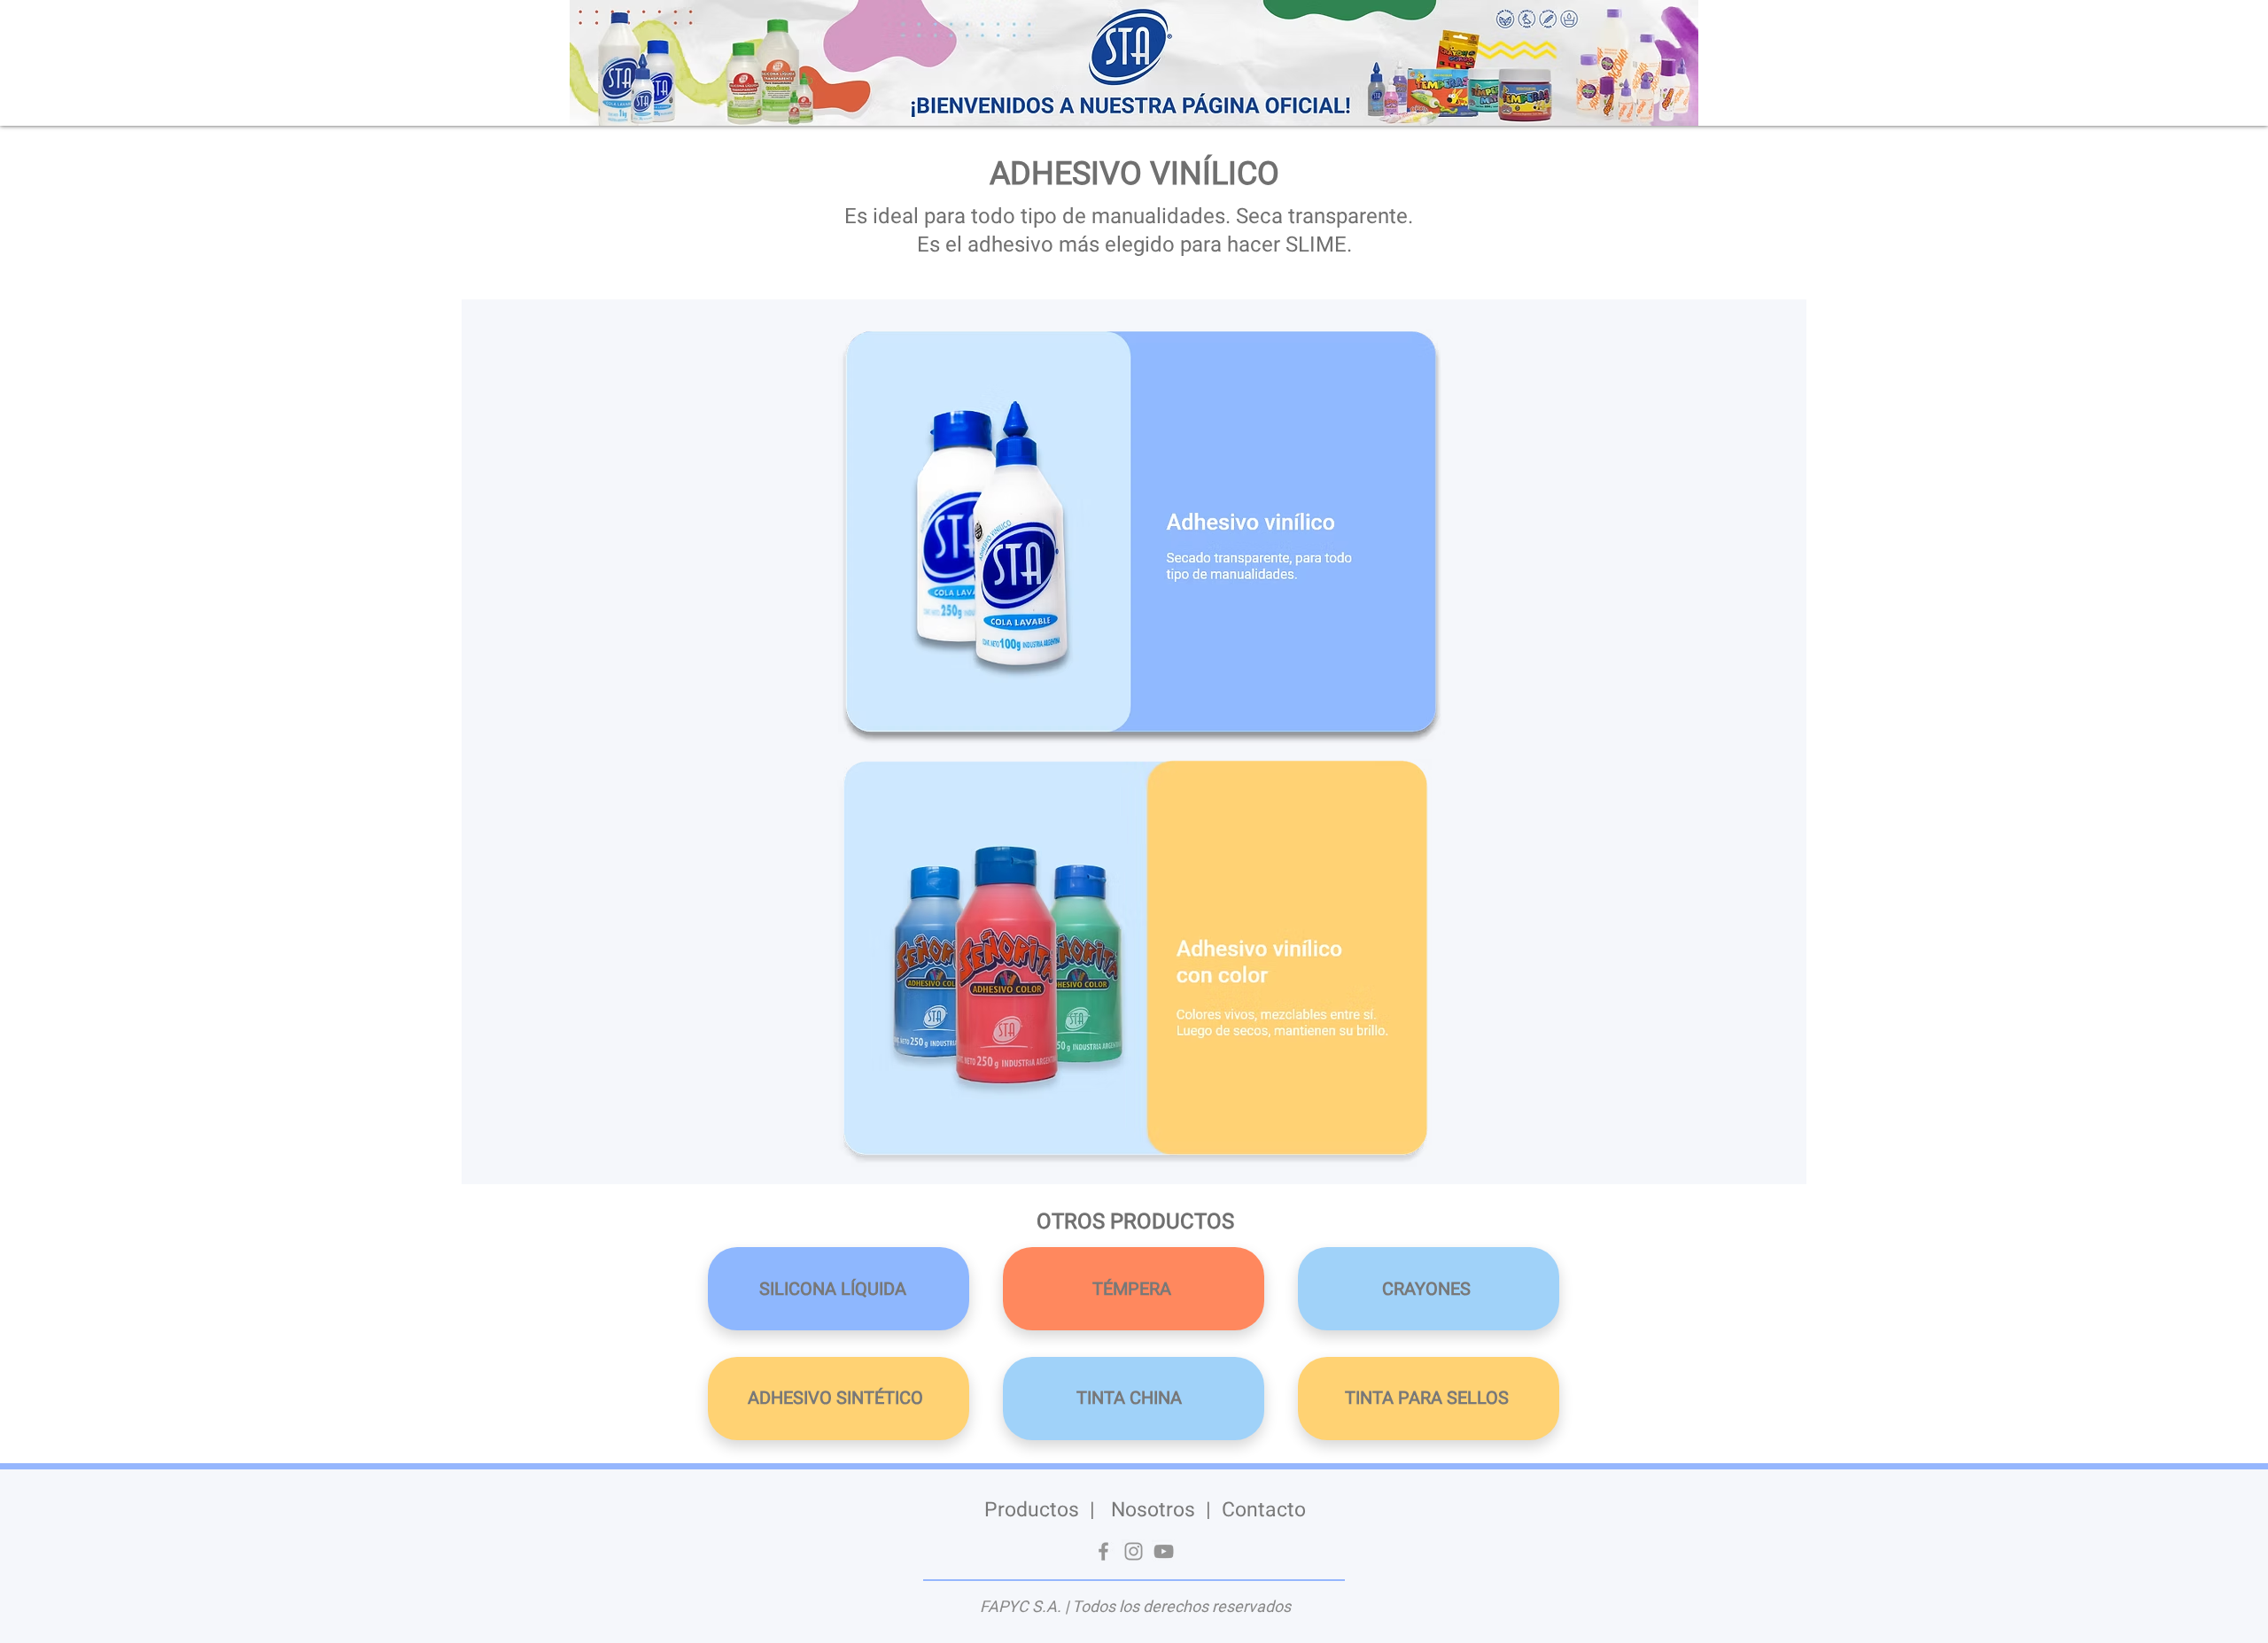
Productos (1032, 1510)
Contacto (1264, 1510)
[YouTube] (1164, 1551)
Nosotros (1153, 1510)
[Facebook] (1103, 1551)
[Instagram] (1134, 1551)
